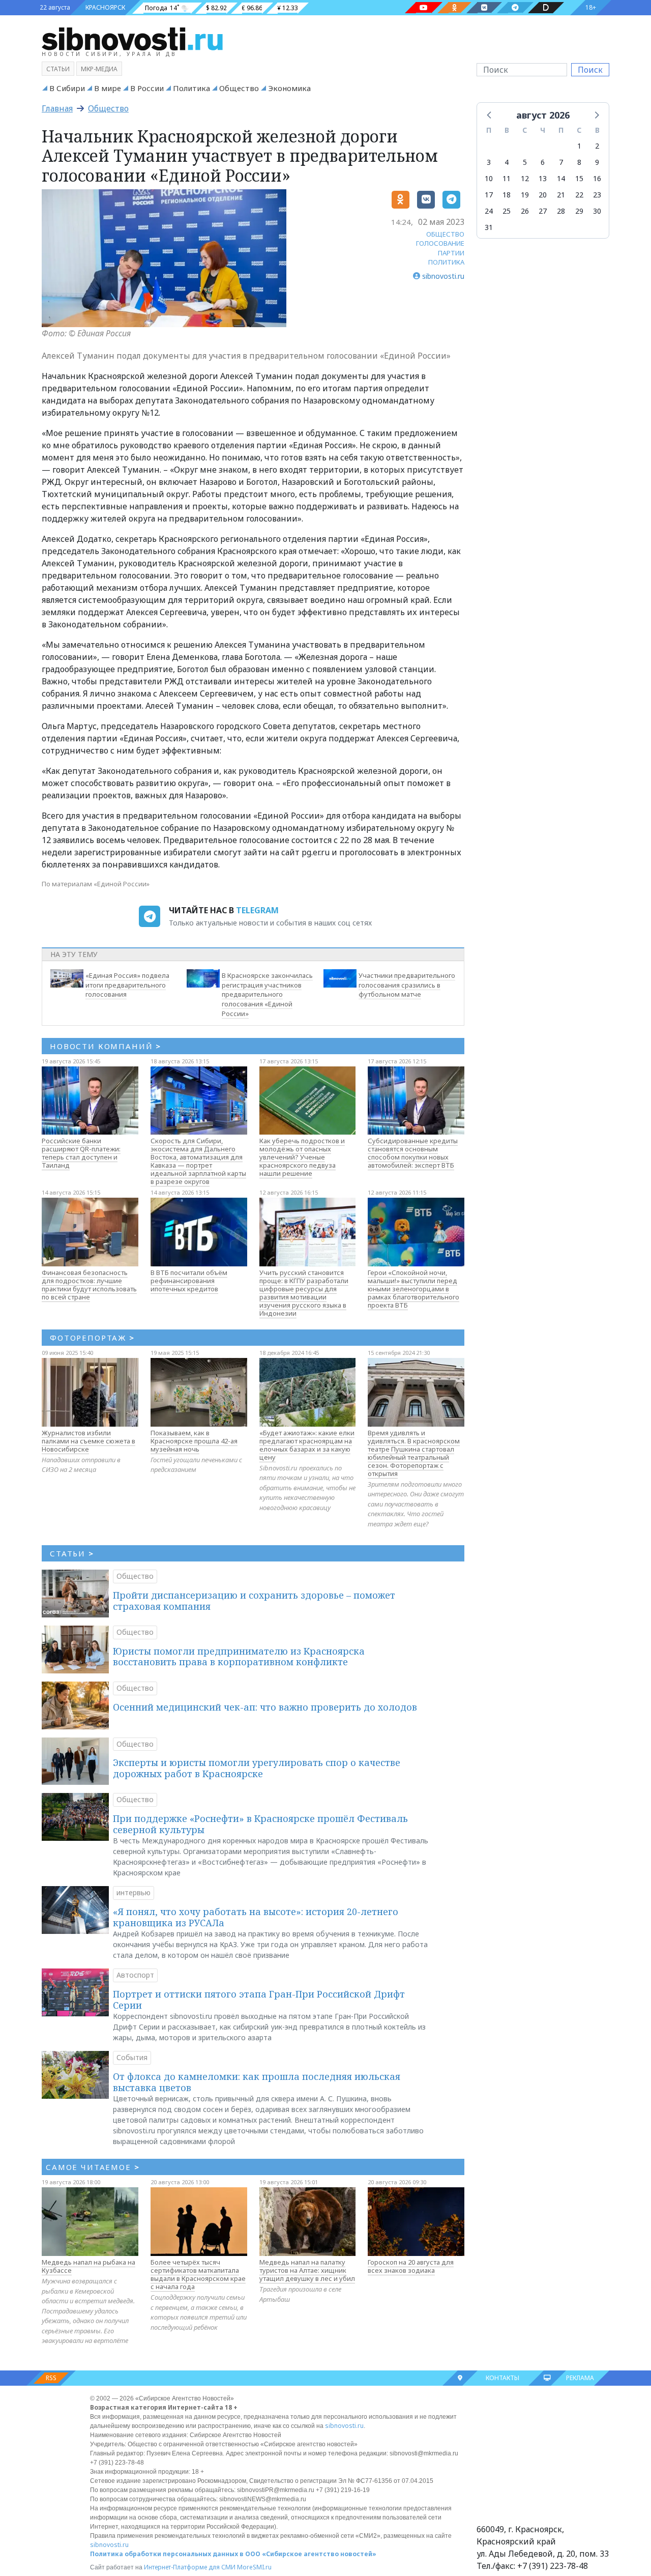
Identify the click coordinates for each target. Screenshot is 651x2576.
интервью (134, 1892)
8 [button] (579, 162)
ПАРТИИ (451, 253)
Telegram (257, 910)
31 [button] (489, 227)
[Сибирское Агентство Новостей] (132, 38)
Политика (191, 88)
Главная (57, 108)
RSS (51, 2378)
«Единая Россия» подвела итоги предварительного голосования (127, 985)
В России (147, 88)
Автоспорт (135, 1975)
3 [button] (489, 162)
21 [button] (561, 195)
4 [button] (507, 162)
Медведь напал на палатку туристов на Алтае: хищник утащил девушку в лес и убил (307, 2270)
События (132, 2057)
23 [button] (597, 195)
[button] (490, 114)
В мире (108, 88)
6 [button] (543, 162)
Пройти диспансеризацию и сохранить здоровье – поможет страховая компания (254, 1601)
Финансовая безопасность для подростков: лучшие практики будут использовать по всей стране (89, 1285)
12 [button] (525, 178)
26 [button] (525, 211)
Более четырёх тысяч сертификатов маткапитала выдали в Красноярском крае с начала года (198, 2274)
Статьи (58, 69)
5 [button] (525, 162)
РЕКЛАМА (580, 2378)
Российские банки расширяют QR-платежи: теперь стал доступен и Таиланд (81, 1153)
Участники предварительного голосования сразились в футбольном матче (407, 985)
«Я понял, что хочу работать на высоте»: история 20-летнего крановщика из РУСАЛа (256, 1917)
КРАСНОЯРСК (105, 7)
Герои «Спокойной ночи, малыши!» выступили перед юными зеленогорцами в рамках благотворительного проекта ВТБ (413, 1289)
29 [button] (579, 211)
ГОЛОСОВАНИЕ (440, 243)
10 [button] (489, 178)
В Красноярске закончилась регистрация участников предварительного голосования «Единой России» (267, 994)
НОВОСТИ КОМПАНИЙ (106, 1046)
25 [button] (507, 211)
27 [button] (543, 211)
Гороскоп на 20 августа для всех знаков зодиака (411, 2266)
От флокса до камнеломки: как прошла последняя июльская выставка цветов (257, 2082)
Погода (156, 8)
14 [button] (561, 178)
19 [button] (525, 195)
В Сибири (67, 88)
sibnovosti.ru (344, 2426)
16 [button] (597, 178)
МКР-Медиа (99, 69)
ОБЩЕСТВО (445, 234)
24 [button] (489, 211)
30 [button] (597, 211)
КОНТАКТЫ (502, 2378)
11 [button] (507, 178)
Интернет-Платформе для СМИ (190, 2567)
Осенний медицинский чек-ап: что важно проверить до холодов (265, 1707)
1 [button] (579, 146)
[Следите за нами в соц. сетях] (424, 8)
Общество (239, 88)
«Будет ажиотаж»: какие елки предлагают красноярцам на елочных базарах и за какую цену (307, 1445)
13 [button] (543, 178)
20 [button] (543, 195)
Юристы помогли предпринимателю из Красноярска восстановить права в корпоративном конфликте (239, 1657)
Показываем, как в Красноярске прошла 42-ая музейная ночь (194, 1441)
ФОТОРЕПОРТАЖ (92, 1338)
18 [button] (507, 195)
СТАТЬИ (72, 1553)
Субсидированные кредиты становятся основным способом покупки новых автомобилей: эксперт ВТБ (413, 1153)
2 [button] (597, 146)
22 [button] (579, 195)
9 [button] (597, 162)
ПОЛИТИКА (446, 262)
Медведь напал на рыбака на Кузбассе (88, 2266)
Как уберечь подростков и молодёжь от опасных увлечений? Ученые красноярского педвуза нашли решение (302, 1157)
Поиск (590, 70)
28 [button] (561, 211)
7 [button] (561, 162)
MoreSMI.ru (254, 2567)
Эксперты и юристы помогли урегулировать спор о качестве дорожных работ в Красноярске (257, 1768)
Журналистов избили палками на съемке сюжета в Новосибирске (88, 1441)
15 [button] (579, 178)
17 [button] (489, 195)
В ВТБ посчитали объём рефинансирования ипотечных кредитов (189, 1281)
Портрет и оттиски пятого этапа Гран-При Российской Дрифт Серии (259, 2000)
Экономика (289, 88)
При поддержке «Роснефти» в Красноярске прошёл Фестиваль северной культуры (260, 1824)
